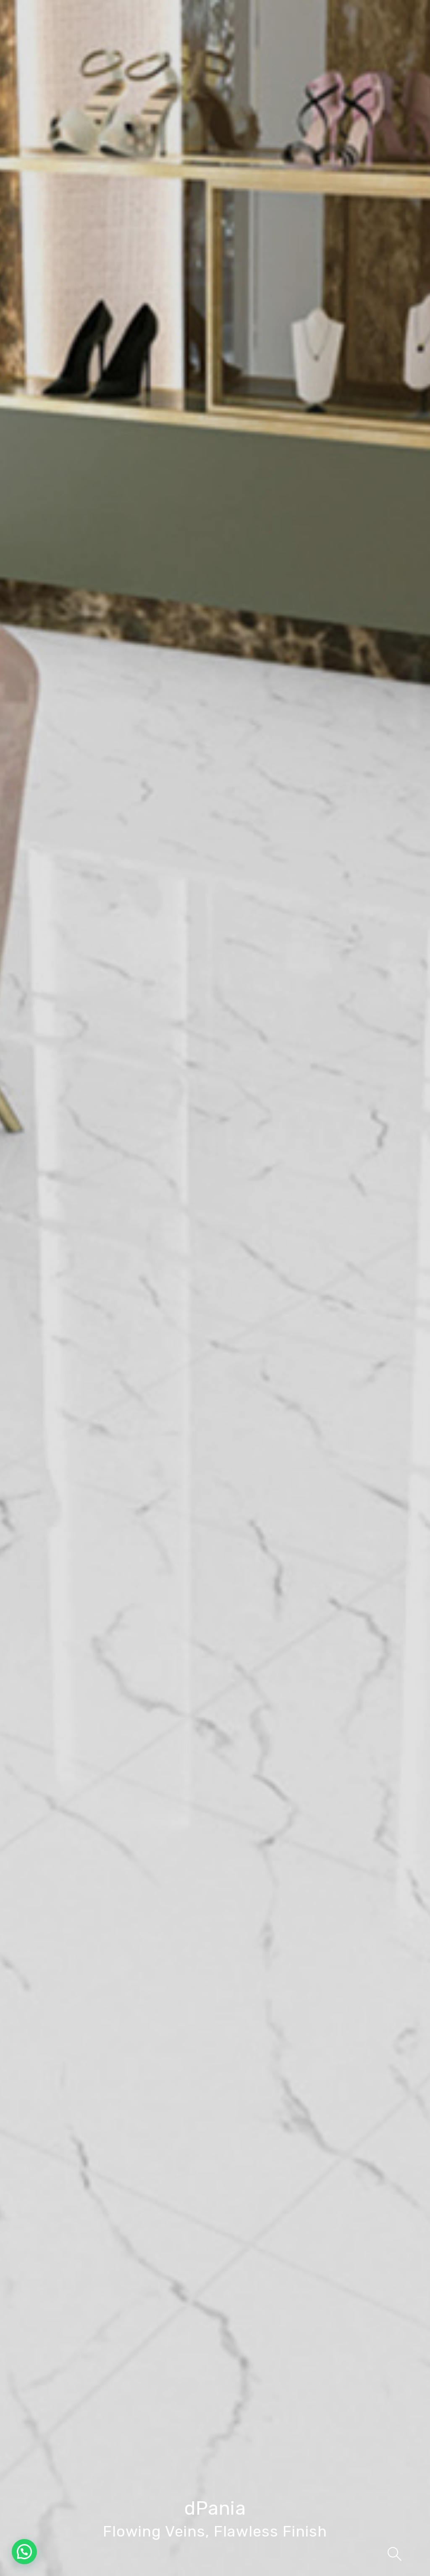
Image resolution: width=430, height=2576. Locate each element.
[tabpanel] (215, 1288)
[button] (24, 2552)
